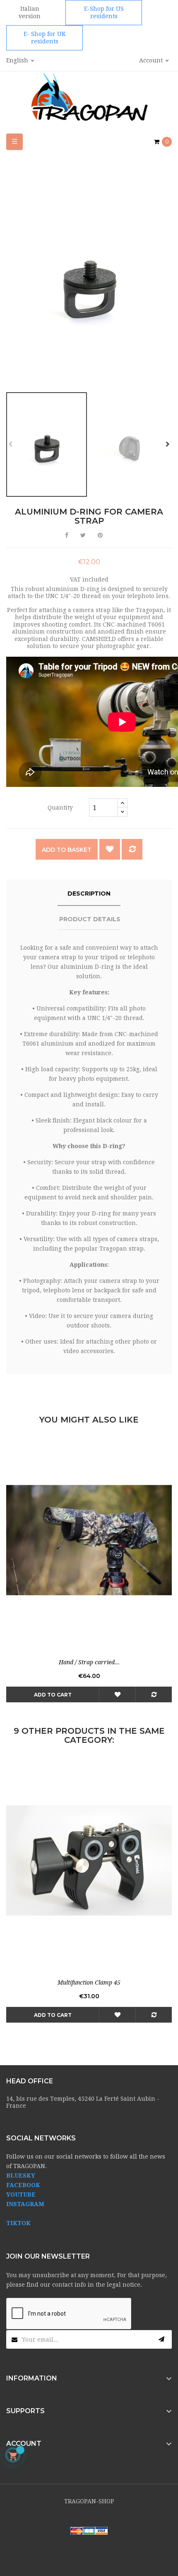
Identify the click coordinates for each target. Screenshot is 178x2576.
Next (168, 444)
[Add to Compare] (132, 849)
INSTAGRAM (25, 2204)
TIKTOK (18, 2223)
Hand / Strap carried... (89, 1662)
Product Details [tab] (90, 919)
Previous (10, 444)
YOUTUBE (21, 2195)
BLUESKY (21, 2176)
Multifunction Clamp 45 (89, 1983)
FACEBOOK (23, 2185)
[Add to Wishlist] (110, 849)
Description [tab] (89, 894)
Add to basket (67, 850)
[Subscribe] (161, 2339)
